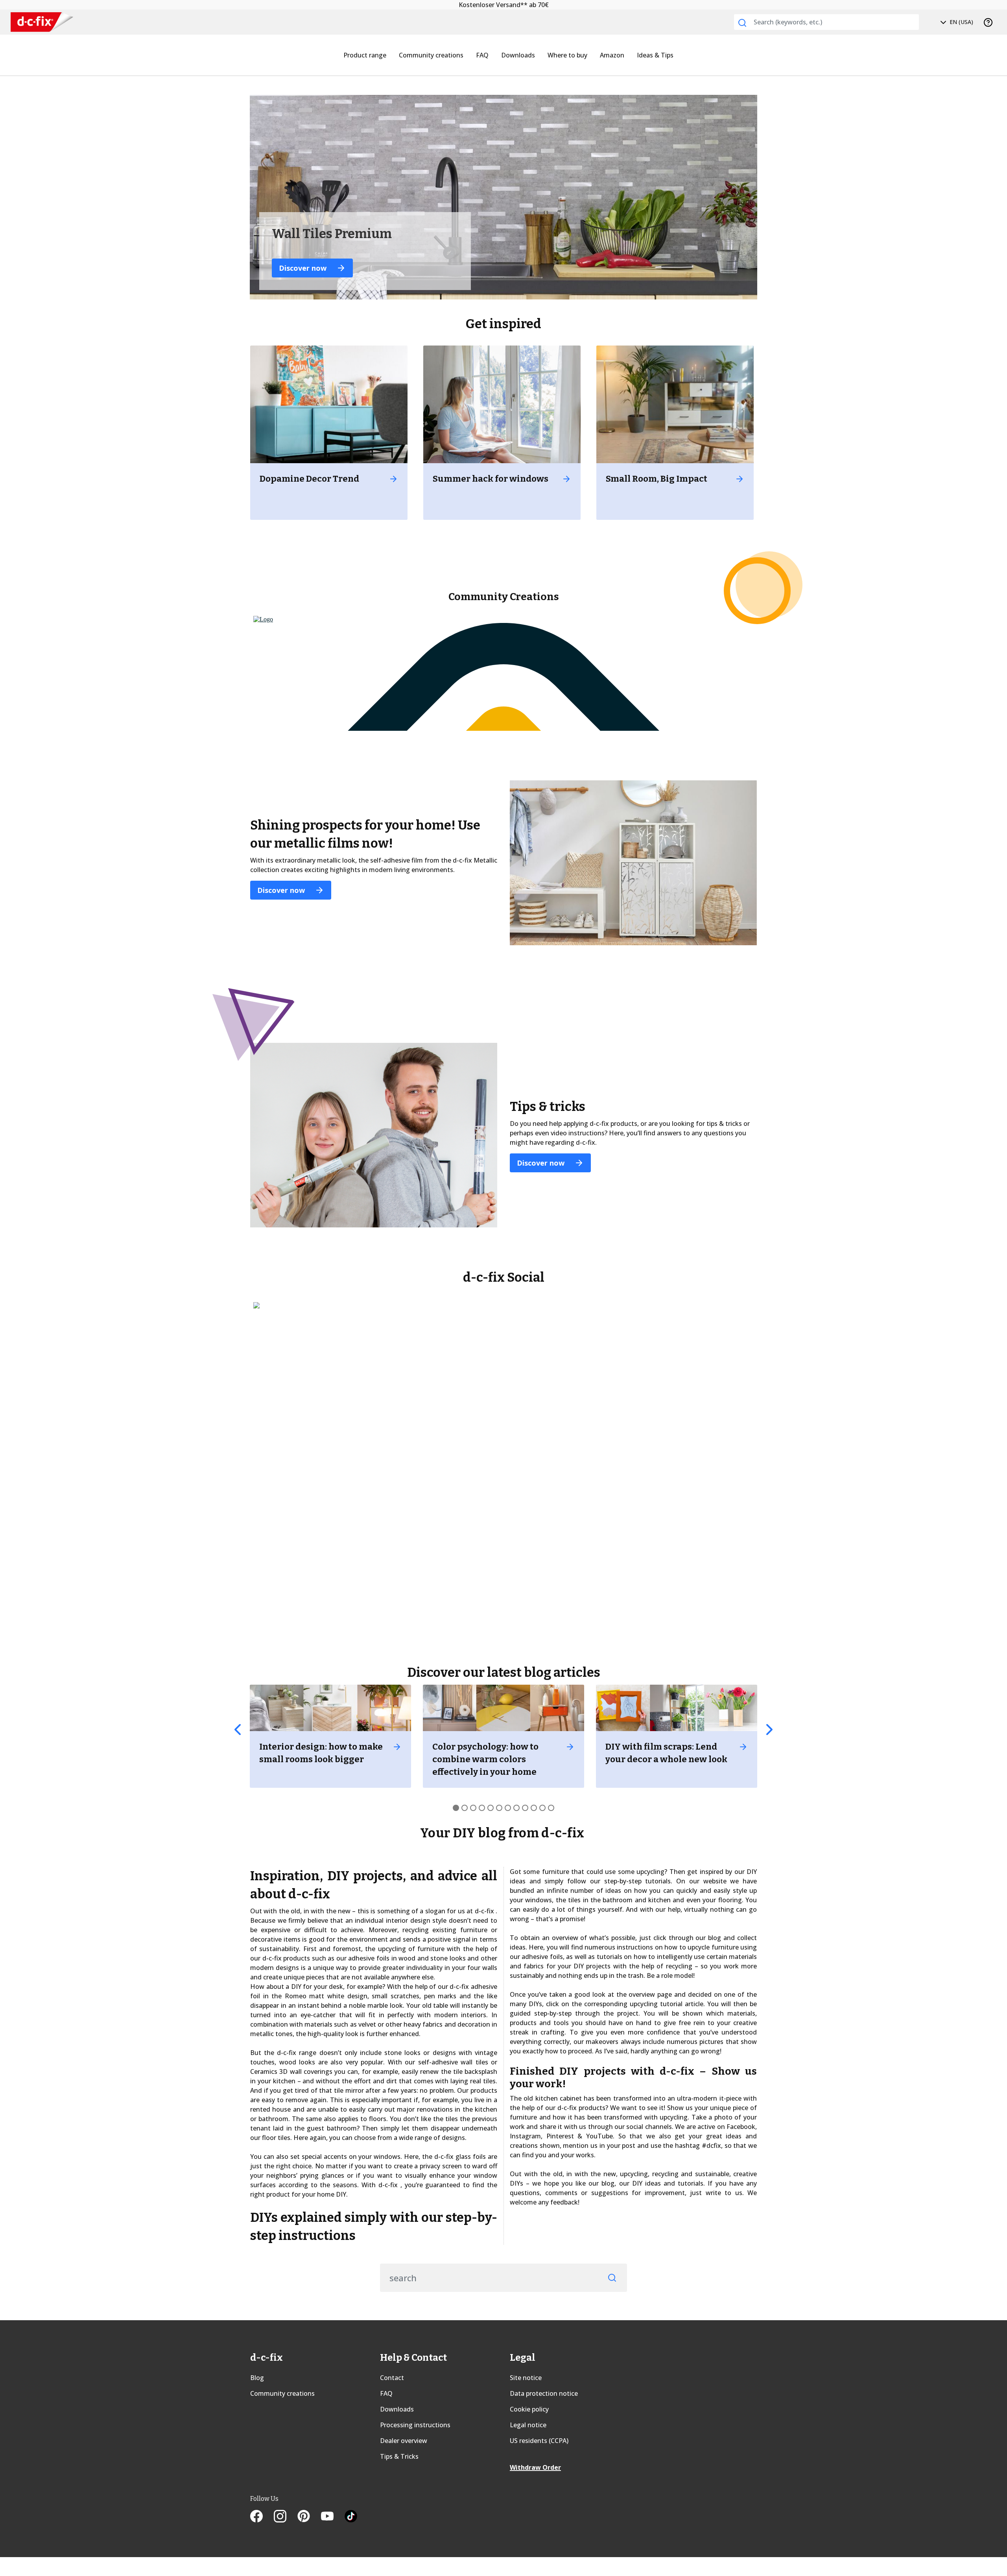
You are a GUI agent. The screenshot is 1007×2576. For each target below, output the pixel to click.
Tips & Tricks (399, 2456)
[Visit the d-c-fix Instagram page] (286, 2517)
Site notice (526, 2378)
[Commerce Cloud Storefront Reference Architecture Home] (42, 22)
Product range (365, 55)
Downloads (518, 55)
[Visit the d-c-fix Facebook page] (262, 2517)
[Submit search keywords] (742, 23)
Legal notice (528, 2425)
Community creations (431, 55)
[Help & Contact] (988, 22)
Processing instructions (415, 2425)
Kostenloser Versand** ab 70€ (504, 5)
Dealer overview (404, 2441)
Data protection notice (544, 2393)
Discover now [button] (304, 268)
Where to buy (567, 55)
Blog (257, 2378)
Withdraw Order (535, 2467)
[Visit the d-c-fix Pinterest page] (309, 2517)
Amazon (612, 55)
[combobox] (826, 22)
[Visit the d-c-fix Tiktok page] (351, 2517)
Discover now (282, 890)
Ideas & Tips (655, 55)
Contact (392, 2378)
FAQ (482, 55)
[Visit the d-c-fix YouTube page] (333, 2517)
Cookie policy (529, 2409)
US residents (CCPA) (539, 2441)
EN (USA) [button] (961, 22)
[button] (238, 1730)
